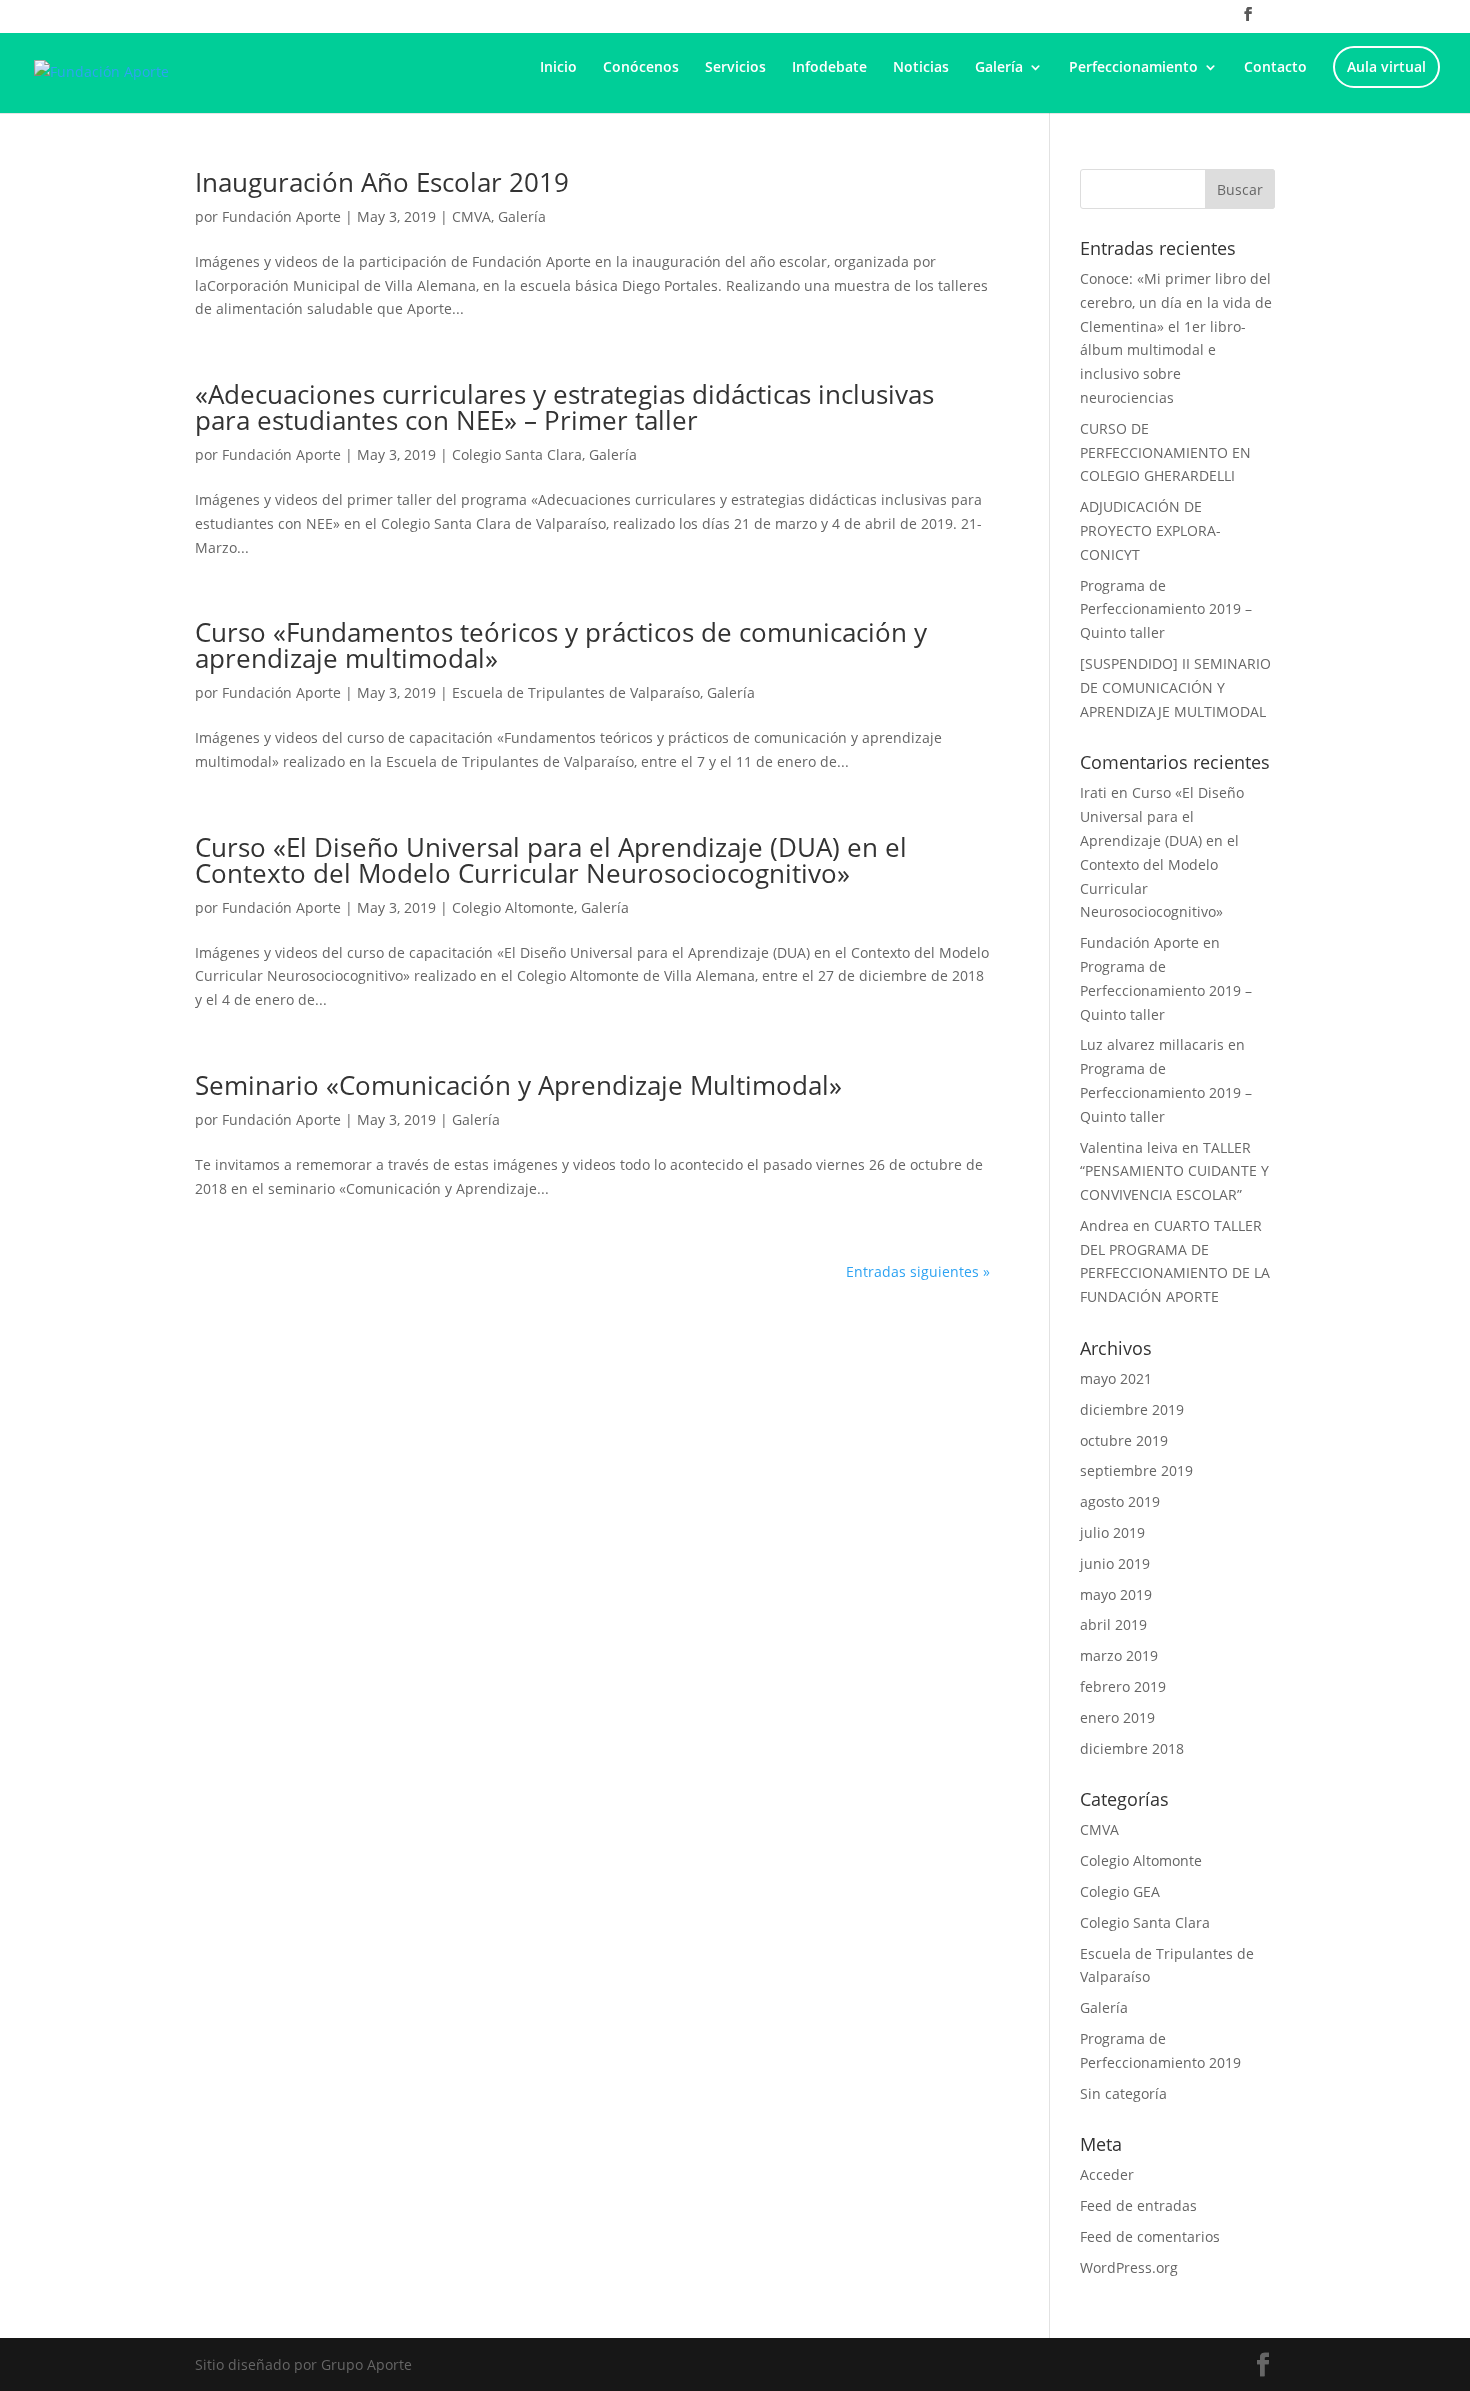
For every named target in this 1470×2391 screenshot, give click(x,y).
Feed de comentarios (1150, 2236)
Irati (1093, 792)
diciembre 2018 (1132, 1748)
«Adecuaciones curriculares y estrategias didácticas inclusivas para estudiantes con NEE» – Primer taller (564, 407)
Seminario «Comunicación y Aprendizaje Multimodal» (518, 1085)
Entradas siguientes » (918, 1271)
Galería (999, 68)
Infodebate (829, 68)
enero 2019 (1117, 1717)
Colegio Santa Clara (517, 454)
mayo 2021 (1116, 1378)
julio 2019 (1112, 1532)
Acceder (1107, 2174)
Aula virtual (1386, 68)
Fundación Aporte (281, 216)
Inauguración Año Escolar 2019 (382, 182)
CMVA (471, 216)
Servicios (735, 68)
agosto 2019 (1120, 1501)
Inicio (558, 68)
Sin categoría (1123, 2093)
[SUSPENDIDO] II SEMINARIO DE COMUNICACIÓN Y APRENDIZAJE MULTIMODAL (1175, 687)
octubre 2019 (1124, 1440)
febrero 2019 (1123, 1686)
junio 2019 (1115, 1563)
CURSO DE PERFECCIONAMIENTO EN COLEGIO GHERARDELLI (1165, 452)
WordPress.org (1129, 2267)
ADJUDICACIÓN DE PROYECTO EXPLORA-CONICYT (1150, 530)
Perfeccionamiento (1133, 68)
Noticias (921, 68)
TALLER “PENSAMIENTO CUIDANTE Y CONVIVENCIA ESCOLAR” (1174, 1171)
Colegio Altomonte (513, 907)
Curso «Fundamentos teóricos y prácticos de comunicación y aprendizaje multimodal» (561, 645)
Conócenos (641, 68)
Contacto (1275, 68)
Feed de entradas (1138, 2205)
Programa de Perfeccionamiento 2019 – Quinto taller (1166, 609)
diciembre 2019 (1132, 1409)
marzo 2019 (1119, 1655)
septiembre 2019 (1136, 1470)
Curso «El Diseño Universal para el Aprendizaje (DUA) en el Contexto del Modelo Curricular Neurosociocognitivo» (551, 860)
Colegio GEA (1120, 1891)
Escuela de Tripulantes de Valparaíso (576, 692)
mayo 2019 (1116, 1594)
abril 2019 (1113, 1624)
